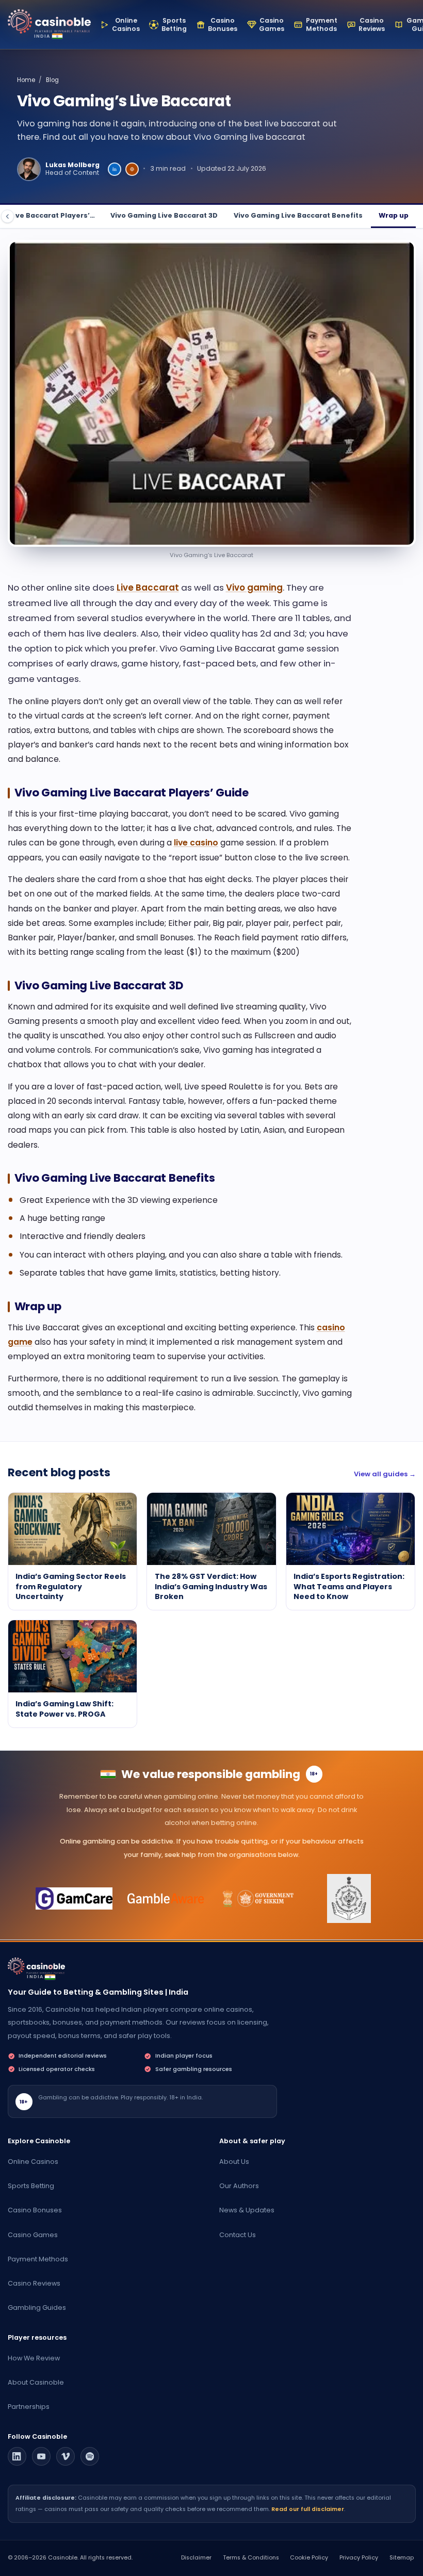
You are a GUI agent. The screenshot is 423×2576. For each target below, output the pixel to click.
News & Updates (247, 2210)
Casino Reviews (34, 2283)
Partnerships (29, 2407)
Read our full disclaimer (308, 2509)
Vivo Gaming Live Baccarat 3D (164, 215)
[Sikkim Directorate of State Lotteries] (257, 1899)
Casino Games (33, 2235)
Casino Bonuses (35, 2210)
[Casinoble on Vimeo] (66, 2456)
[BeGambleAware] (166, 1899)
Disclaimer (196, 2558)
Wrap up (394, 215)
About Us (234, 2162)
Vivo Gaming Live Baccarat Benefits (298, 215)
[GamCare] (74, 1899)
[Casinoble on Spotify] (90, 2456)
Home (26, 80)
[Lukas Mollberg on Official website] (132, 169)
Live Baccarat (148, 588)
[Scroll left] (7, 216)
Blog (52, 80)
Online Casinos (33, 2162)
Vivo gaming (254, 588)
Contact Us (238, 2235)
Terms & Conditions (251, 2558)
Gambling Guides (37, 2308)
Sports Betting (31, 2186)
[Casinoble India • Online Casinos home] (49, 21)
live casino (196, 843)
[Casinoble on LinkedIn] (17, 2456)
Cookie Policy (309, 2558)
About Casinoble (36, 2382)
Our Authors (239, 2186)
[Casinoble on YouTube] (41, 2456)
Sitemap (402, 2558)
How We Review (34, 2358)
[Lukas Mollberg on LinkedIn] (115, 169)
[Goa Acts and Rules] (349, 1899)
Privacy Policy (359, 2558)
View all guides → (385, 1474)
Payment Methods (38, 2259)
